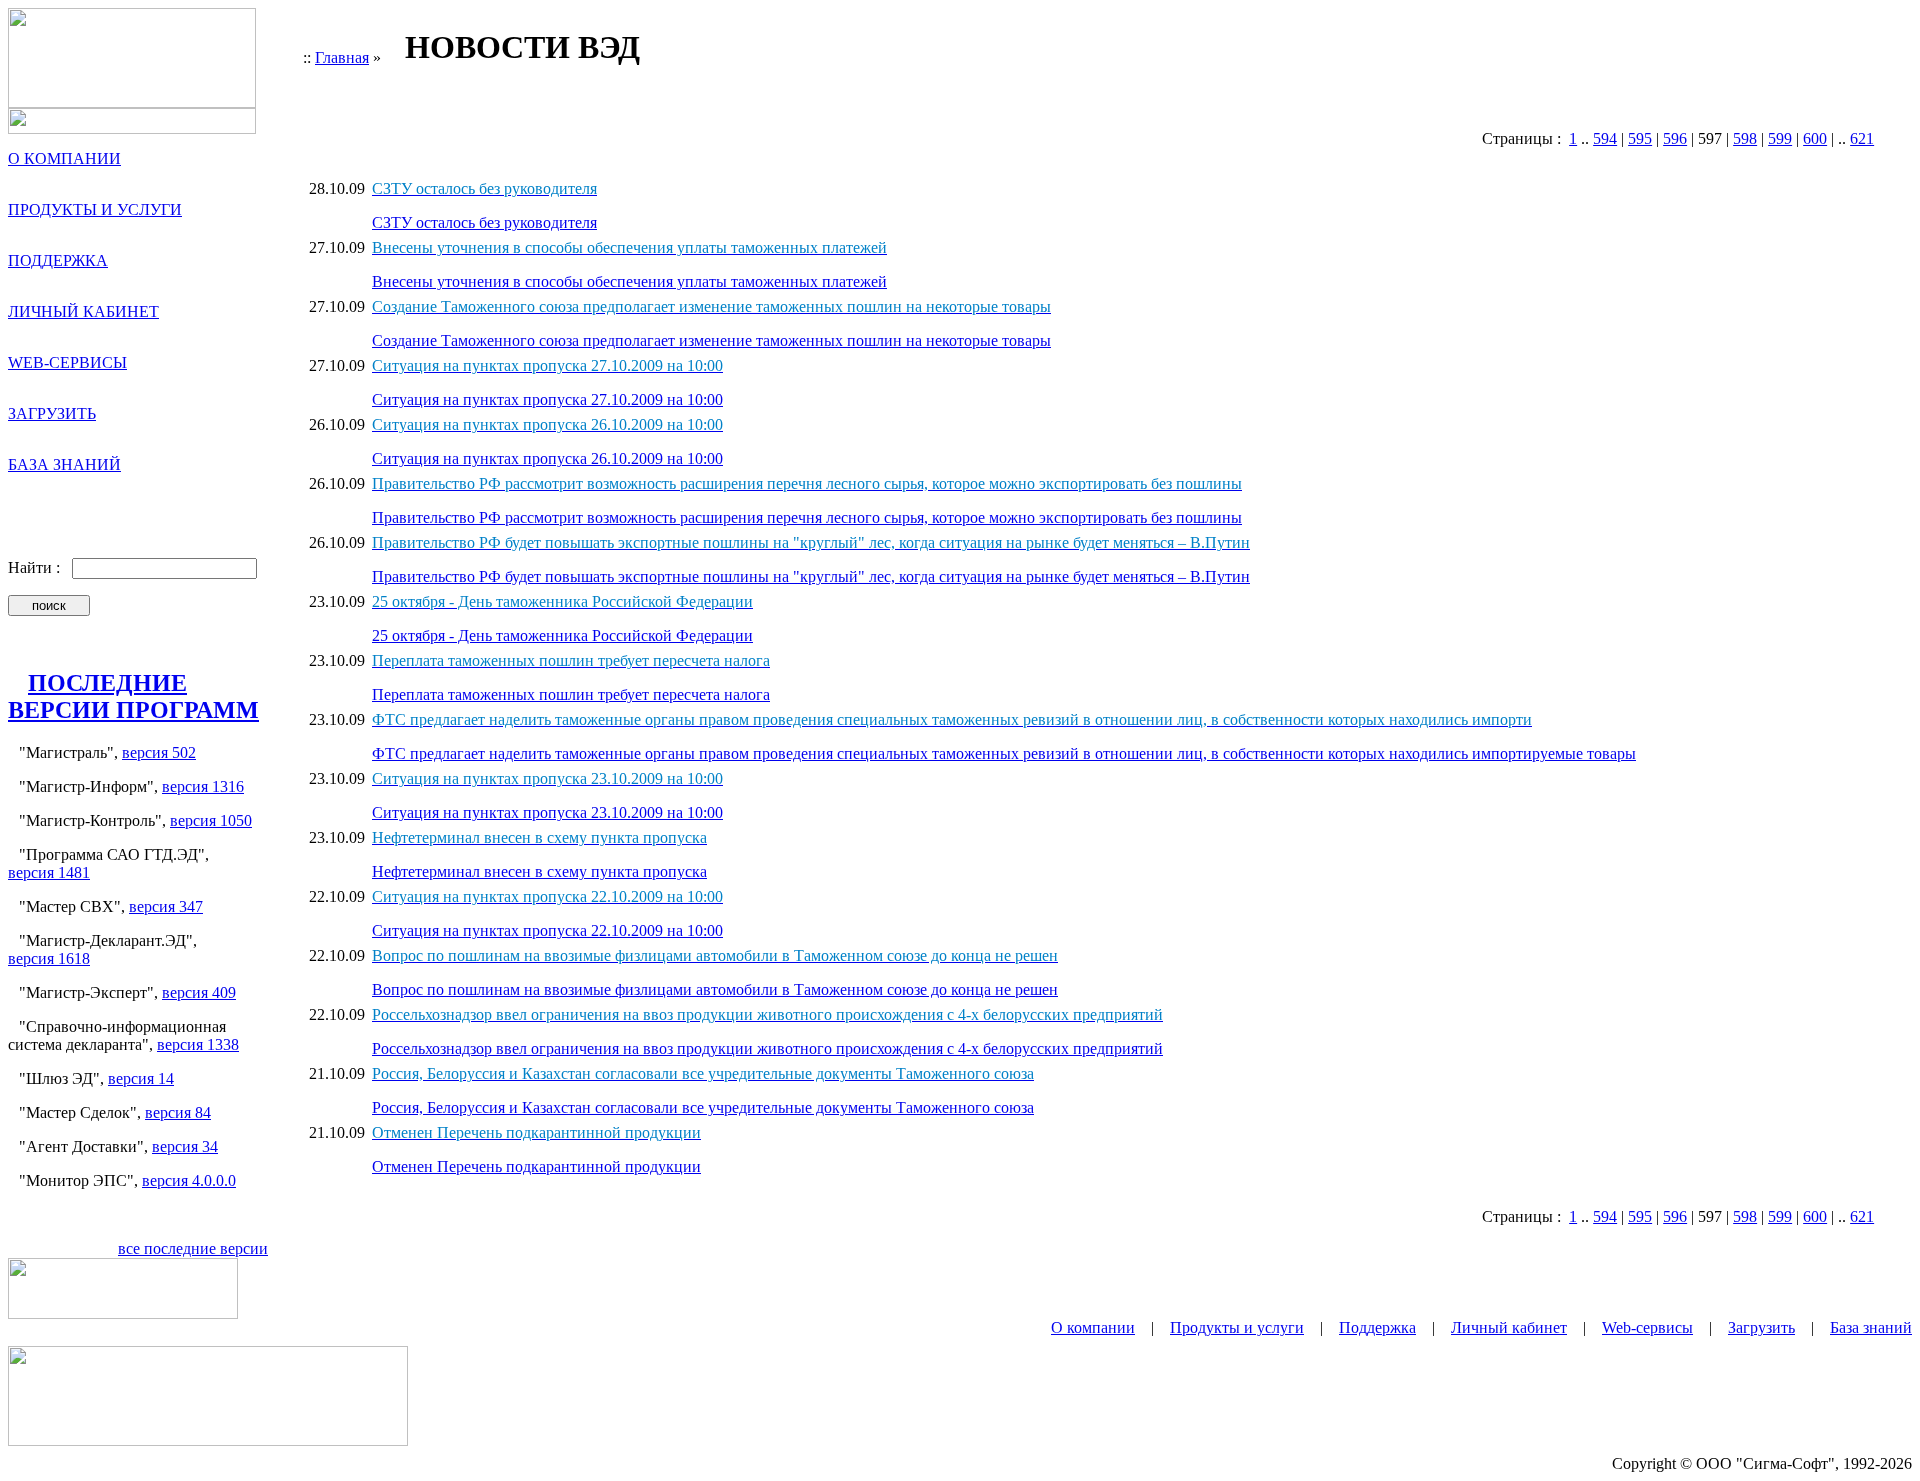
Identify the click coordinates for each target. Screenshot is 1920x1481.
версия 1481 (49, 872)
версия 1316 (203, 786)
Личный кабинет (1509, 1327)
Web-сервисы (1647, 1327)
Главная (342, 57)
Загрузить (1761, 1327)
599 (1780, 138)
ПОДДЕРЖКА (58, 260)
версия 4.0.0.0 (189, 1180)
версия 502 (159, 752)
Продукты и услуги (1237, 1327)
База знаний (1871, 1327)
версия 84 (178, 1112)
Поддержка (1377, 1327)
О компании (1093, 1327)
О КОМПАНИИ (64, 158)
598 (1745, 138)
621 (1862, 138)
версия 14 (141, 1078)
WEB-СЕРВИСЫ (67, 362)
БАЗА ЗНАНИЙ (64, 464)
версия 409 (199, 992)
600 (1815, 138)
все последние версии (193, 1248)
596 (1675, 138)
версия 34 (185, 1146)
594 (1605, 138)
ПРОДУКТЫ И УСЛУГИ (95, 209)
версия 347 (166, 906)
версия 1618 (49, 958)
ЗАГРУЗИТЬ (52, 413)
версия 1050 (211, 820)
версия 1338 (198, 1044)
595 (1640, 138)
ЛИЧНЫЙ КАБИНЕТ (83, 311)
